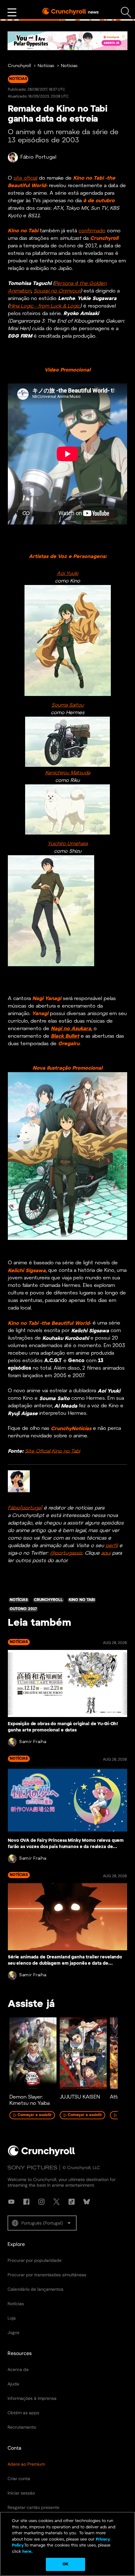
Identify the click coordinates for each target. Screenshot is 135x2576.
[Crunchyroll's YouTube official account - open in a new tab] (11, 2202)
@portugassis (66, 1553)
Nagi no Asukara (71, 1029)
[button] (42, 2223)
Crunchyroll (19, 66)
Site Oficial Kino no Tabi (52, 1451)
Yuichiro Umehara (68, 844)
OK (65, 2564)
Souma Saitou (68, 705)
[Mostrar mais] (12, 13)
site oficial (25, 178)
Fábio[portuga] (25, 1508)
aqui (106, 1553)
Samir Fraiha (33, 1742)
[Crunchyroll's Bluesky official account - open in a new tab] (87, 2202)
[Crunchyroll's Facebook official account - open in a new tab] (26, 2202)
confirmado (92, 231)
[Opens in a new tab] (67, 41)
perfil (112, 1545)
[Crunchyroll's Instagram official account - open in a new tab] (41, 2202)
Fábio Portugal (38, 157)
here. (27, 2552)
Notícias (46, 66)
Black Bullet (65, 1036)
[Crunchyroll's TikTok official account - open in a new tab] (72, 2202)
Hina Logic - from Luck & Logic (45, 306)
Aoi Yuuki (67, 574)
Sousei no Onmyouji (57, 291)
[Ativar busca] (126, 12)
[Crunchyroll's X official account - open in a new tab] (57, 2202)
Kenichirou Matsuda (68, 773)
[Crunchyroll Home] (41, 2155)
